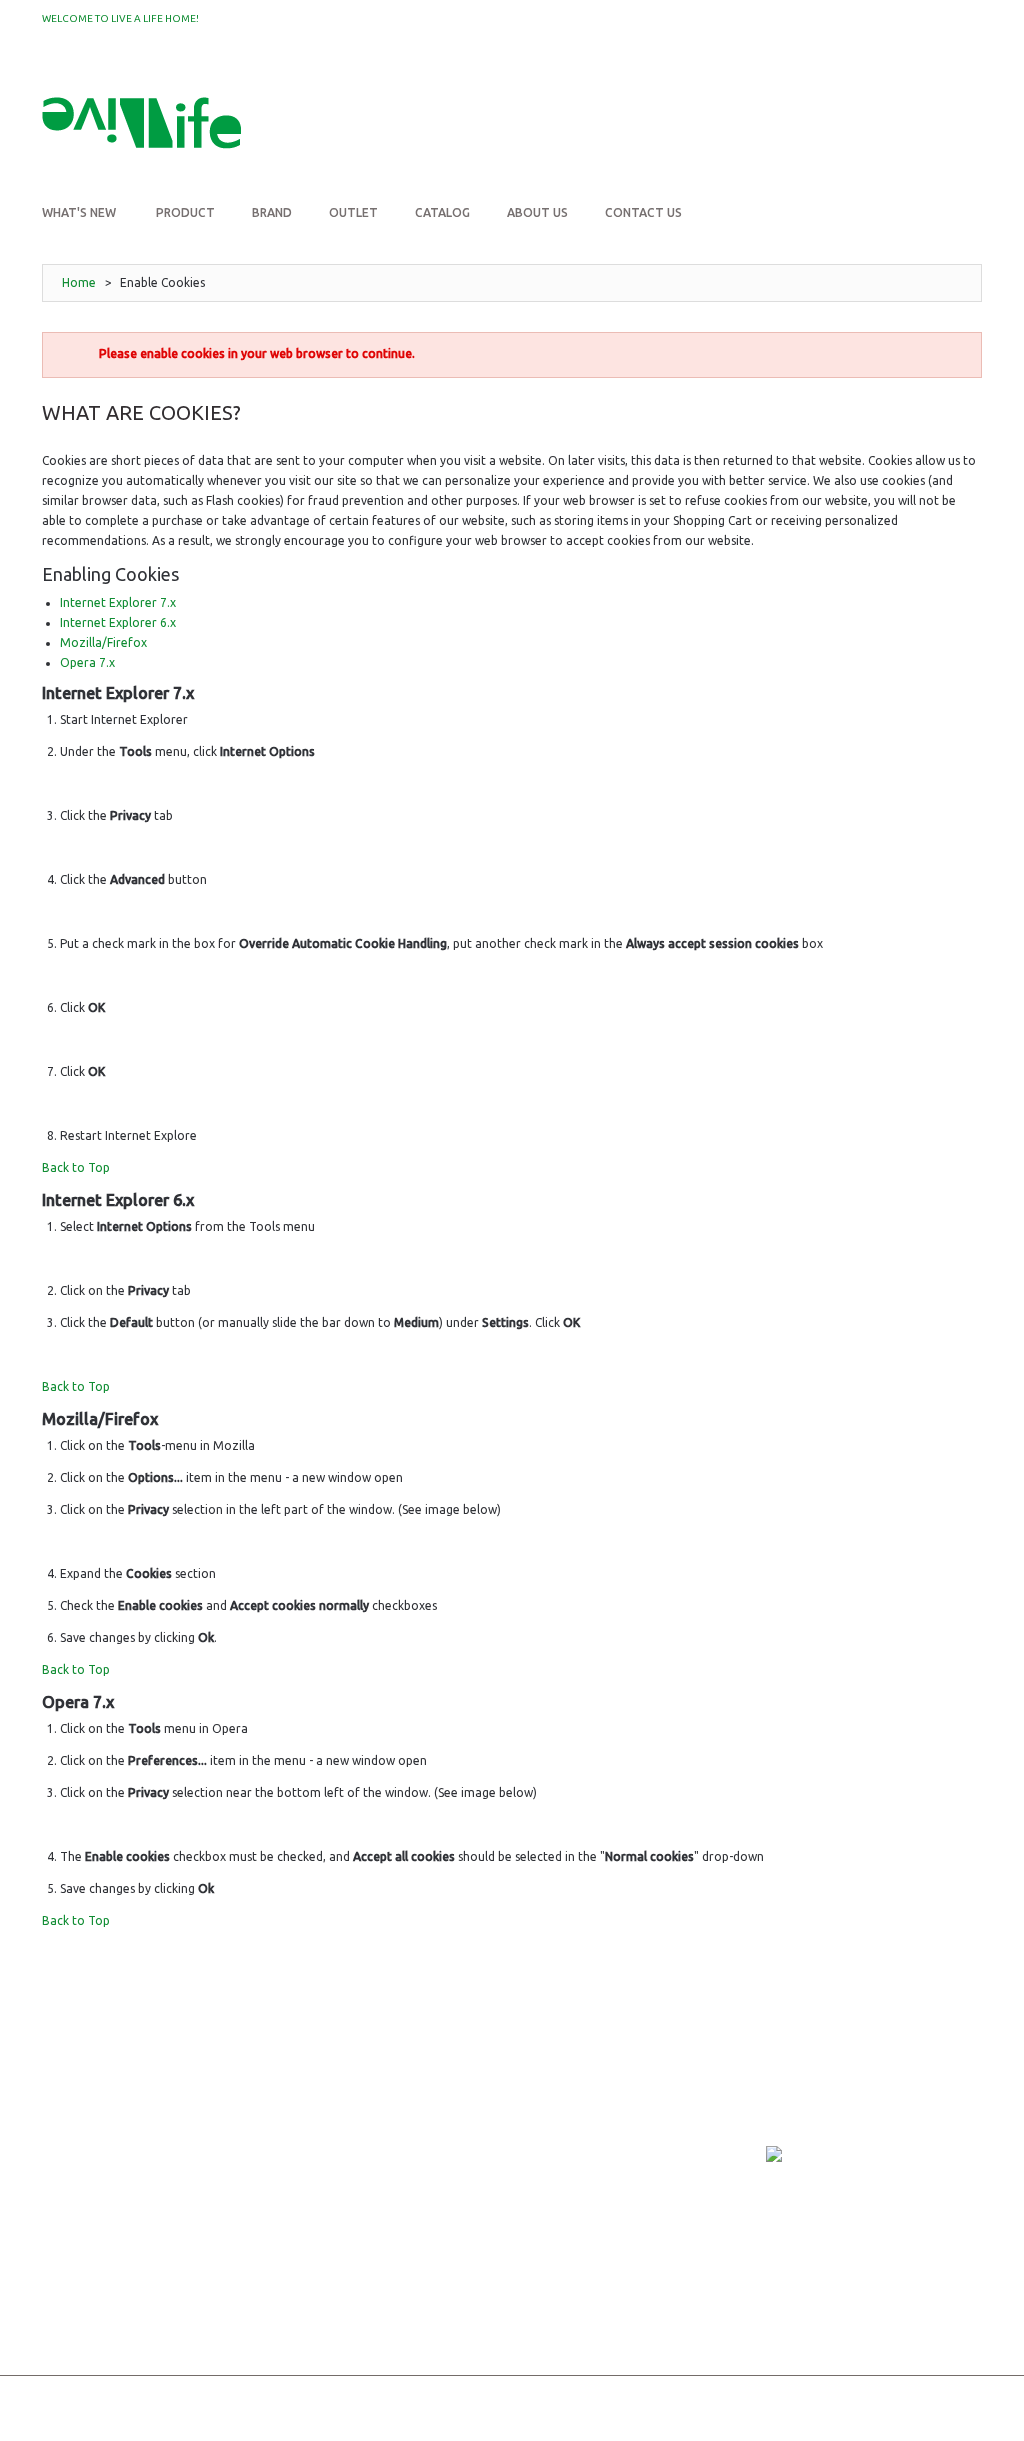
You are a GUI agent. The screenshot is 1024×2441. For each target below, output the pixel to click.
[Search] (942, 128)
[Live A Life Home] (141, 127)
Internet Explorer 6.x (118, 622)
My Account (863, 79)
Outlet (65, 2255)
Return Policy (267, 2136)
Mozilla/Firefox (103, 642)
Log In (946, 79)
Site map (68, 2311)
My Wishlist (244, 19)
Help (415, 2199)
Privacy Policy (267, 2164)
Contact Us (78, 2283)
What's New (78, 2227)
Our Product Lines (102, 2171)
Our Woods (79, 2199)
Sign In (421, 2115)
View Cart (432, 2143)
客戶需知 (246, 2192)
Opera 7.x (87, 662)
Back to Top (76, 1167)
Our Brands (80, 2143)
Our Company (85, 2115)
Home (79, 282)
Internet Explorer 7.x (118, 602)
